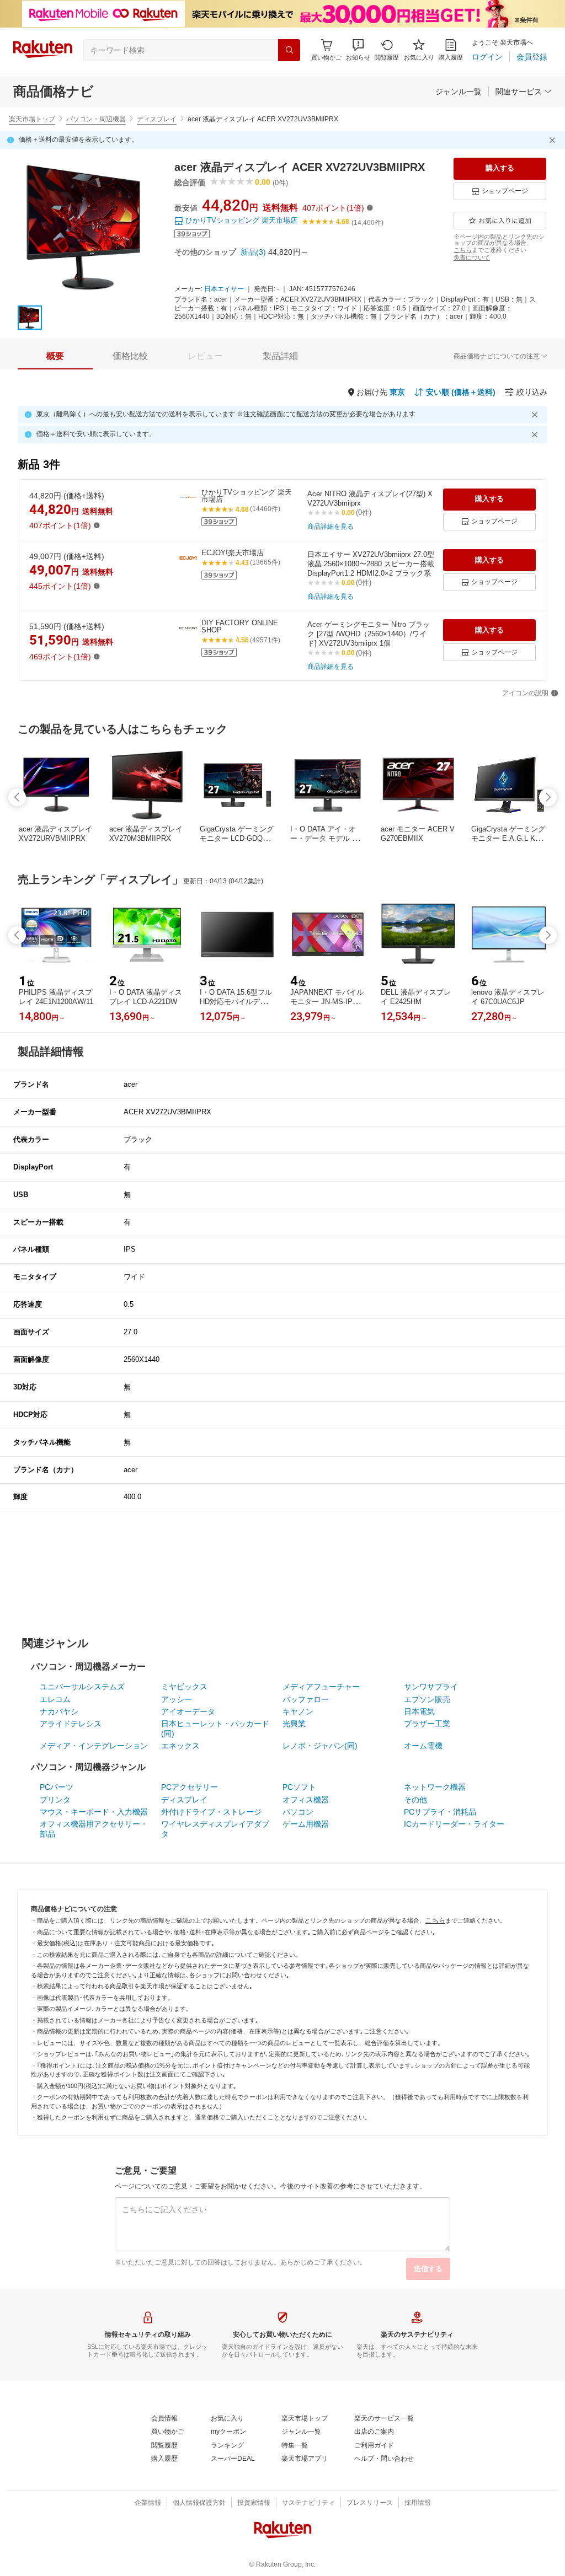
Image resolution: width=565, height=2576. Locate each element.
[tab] (55, 356)
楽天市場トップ (32, 119)
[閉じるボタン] (554, 140)
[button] (358, 50)
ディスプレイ (157, 119)
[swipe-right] (548, 797)
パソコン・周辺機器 (96, 119)
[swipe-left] (17, 797)
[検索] (289, 50)
